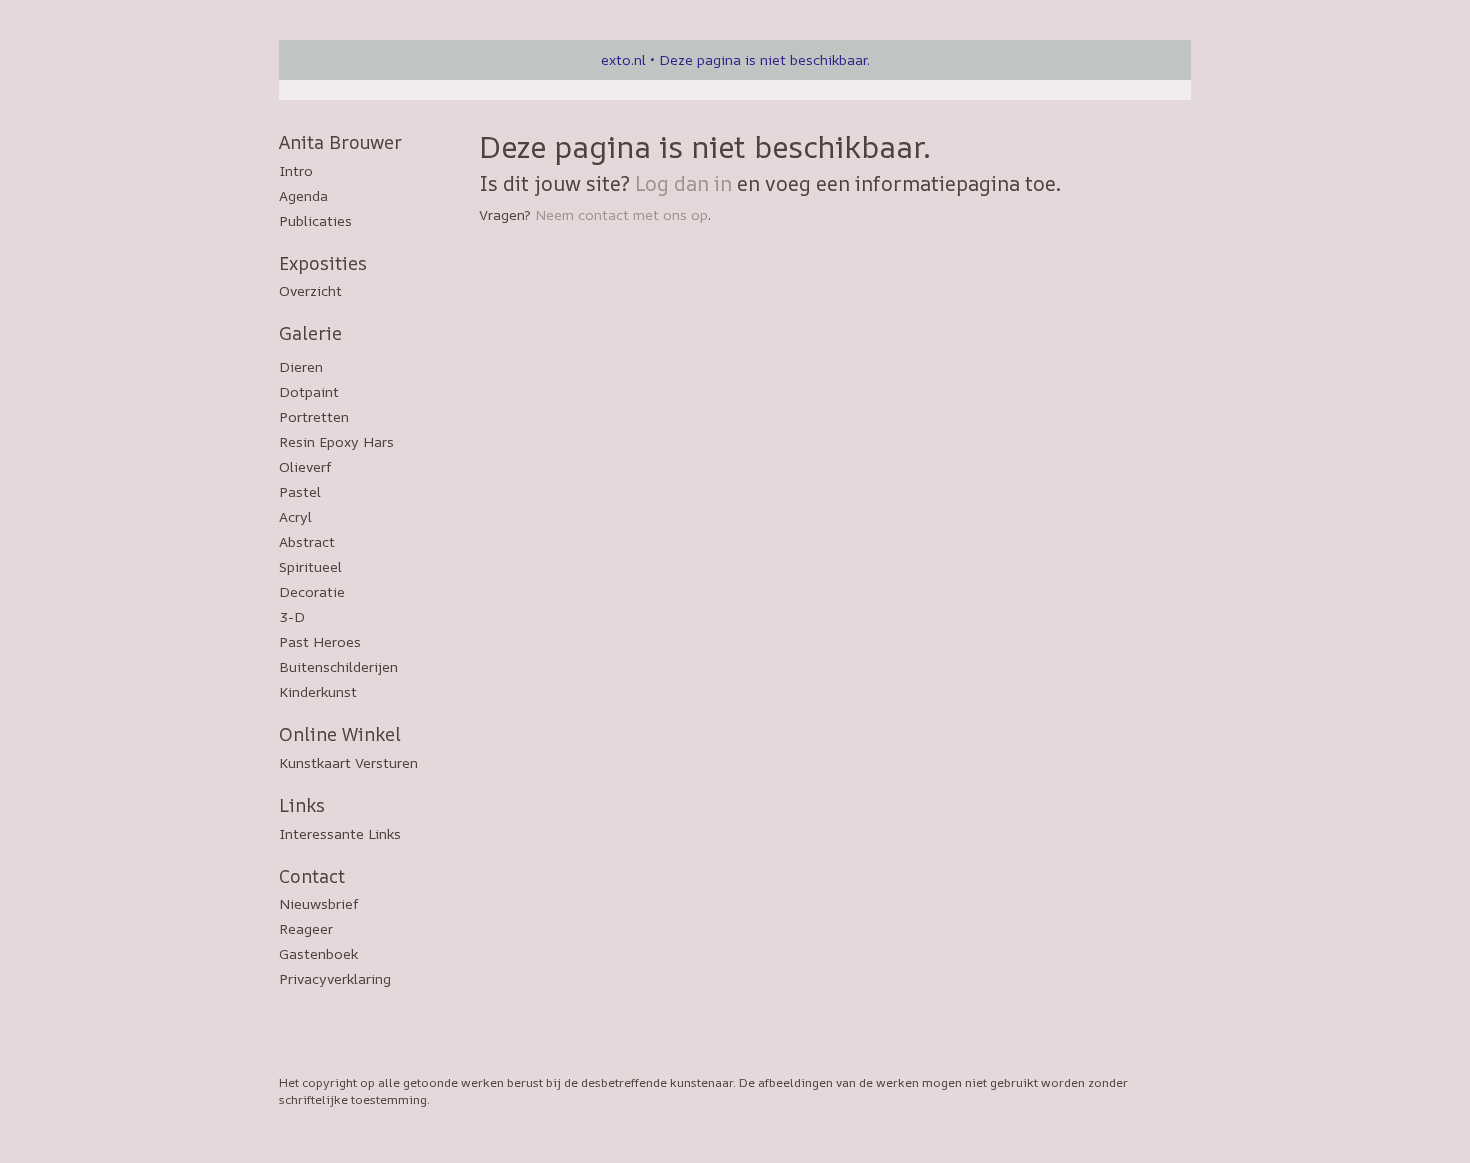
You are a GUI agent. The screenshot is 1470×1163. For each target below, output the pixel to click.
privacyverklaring (335, 978)
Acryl (295, 516)
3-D (292, 616)
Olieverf (305, 466)
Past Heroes (320, 641)
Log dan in (683, 183)
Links (302, 805)
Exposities (323, 263)
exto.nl (623, 59)
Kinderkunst (318, 691)
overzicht (310, 290)
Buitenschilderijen (338, 666)
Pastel (300, 491)
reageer (306, 928)
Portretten (314, 416)
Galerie (310, 333)
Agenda (303, 195)
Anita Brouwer (340, 142)
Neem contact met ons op (621, 214)
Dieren (301, 366)
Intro (296, 170)
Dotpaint (309, 391)
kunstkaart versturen (348, 762)
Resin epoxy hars (336, 441)
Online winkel (340, 734)
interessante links (340, 833)
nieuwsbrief (319, 903)
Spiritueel (310, 566)
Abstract (307, 541)
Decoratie (312, 591)
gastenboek (318, 953)
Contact (312, 876)
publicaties (315, 220)
